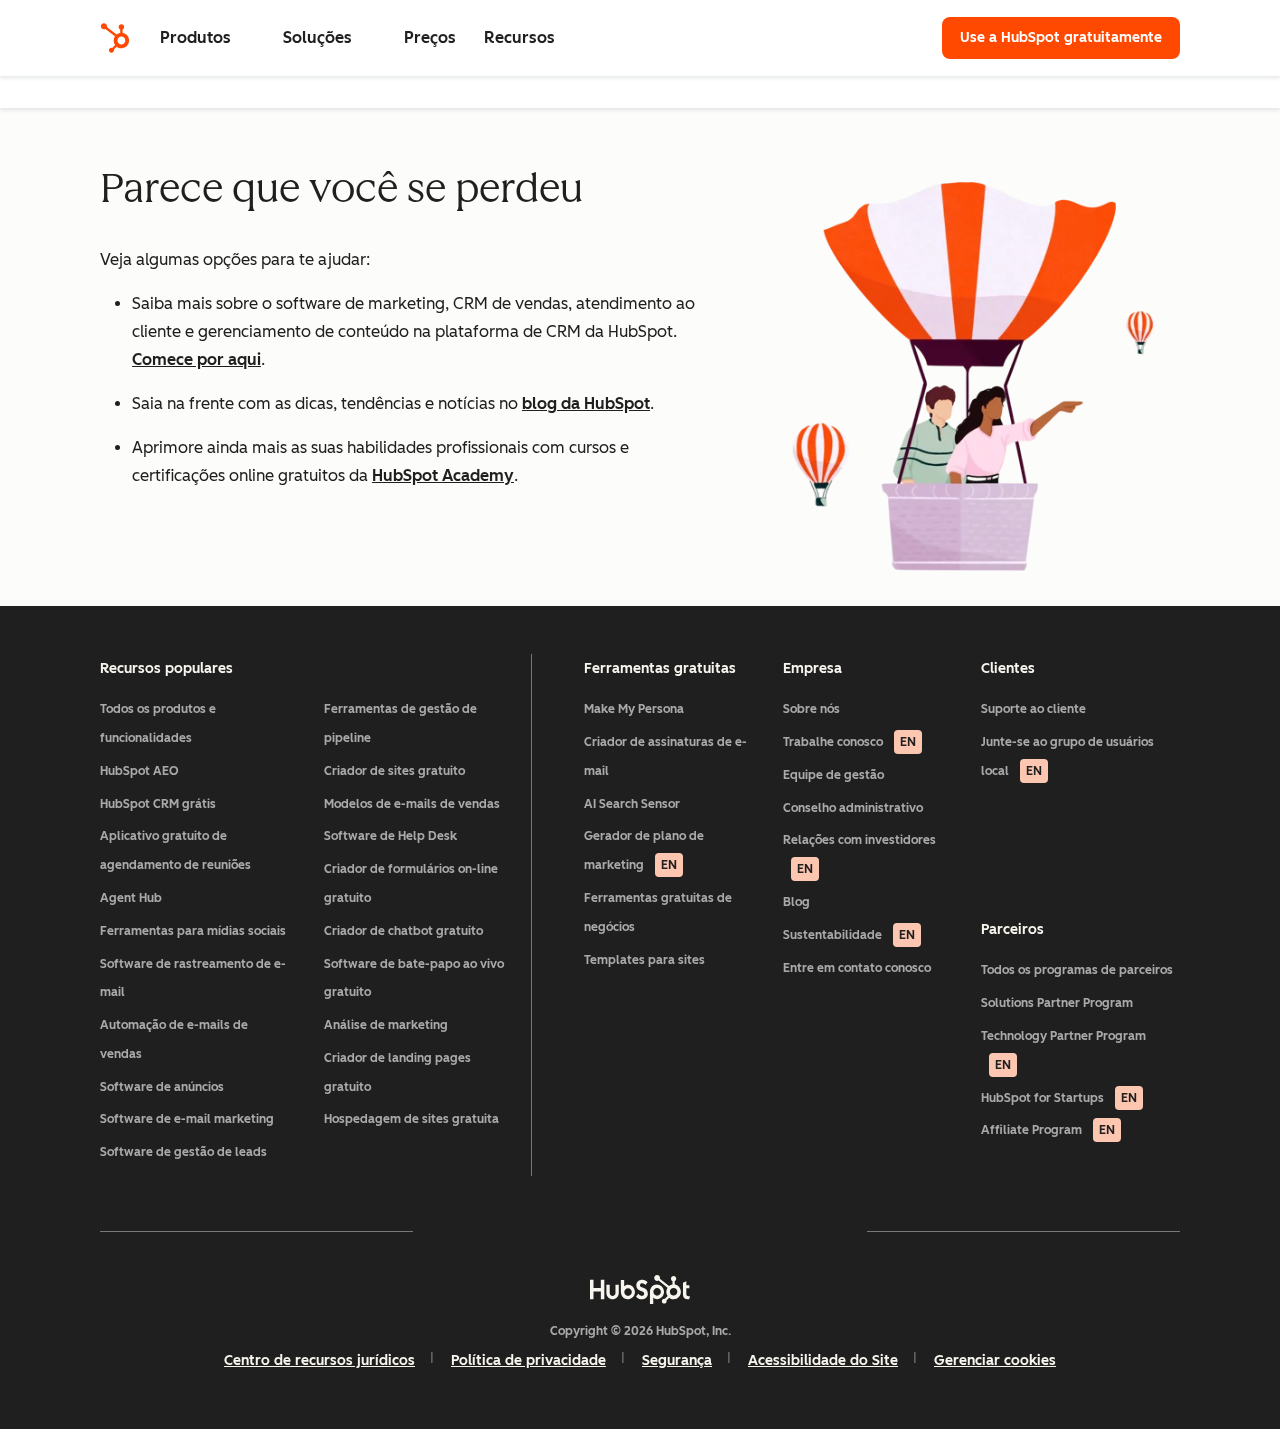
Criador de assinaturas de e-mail (665, 756)
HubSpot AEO (139, 771)
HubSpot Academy (443, 475)
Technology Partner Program (1063, 1050)
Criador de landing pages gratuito (397, 1072)
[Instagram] (524, 1231)
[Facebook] (466, 1231)
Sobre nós (811, 709)
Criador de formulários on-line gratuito (411, 883)
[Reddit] (756, 1231)
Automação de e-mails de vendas (174, 1039)
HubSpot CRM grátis (158, 804)
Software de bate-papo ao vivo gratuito (414, 978)
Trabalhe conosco (849, 742)
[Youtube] (582, 1231)
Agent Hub (131, 898)
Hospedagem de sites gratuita (411, 1119)
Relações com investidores (859, 854)
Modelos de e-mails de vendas (412, 804)
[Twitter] (640, 1231)
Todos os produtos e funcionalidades (158, 723)
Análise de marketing (386, 1025)
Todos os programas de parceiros (1077, 970)
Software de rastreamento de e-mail (193, 978)
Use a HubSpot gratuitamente (1061, 37)
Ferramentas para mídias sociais (193, 931)
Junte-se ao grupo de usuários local (1067, 756)
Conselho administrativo (853, 808)
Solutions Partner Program (1057, 1003)
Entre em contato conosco (857, 968)
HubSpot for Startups (1059, 1098)
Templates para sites (644, 960)
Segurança (677, 1360)
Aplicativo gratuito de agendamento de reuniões (175, 850)
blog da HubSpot (586, 403)
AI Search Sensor (632, 804)
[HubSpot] (115, 38)
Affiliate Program (1048, 1130)
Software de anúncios (162, 1087)
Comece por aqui (196, 359)
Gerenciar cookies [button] (995, 1360)
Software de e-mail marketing (187, 1119)
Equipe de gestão (833, 775)
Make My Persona (634, 709)
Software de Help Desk (390, 836)
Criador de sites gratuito (394, 771)
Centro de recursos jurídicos (319, 1360)
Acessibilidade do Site (823, 1360)
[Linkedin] (698, 1231)
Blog (796, 902)
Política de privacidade (528, 1360)
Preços (430, 37)
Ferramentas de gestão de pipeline (400, 723)
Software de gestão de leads (183, 1152)
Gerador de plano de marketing (644, 850)
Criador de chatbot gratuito (403, 931)
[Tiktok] (814, 1231)
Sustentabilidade (849, 935)
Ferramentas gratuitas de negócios (658, 912)
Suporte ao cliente (1033, 709)
